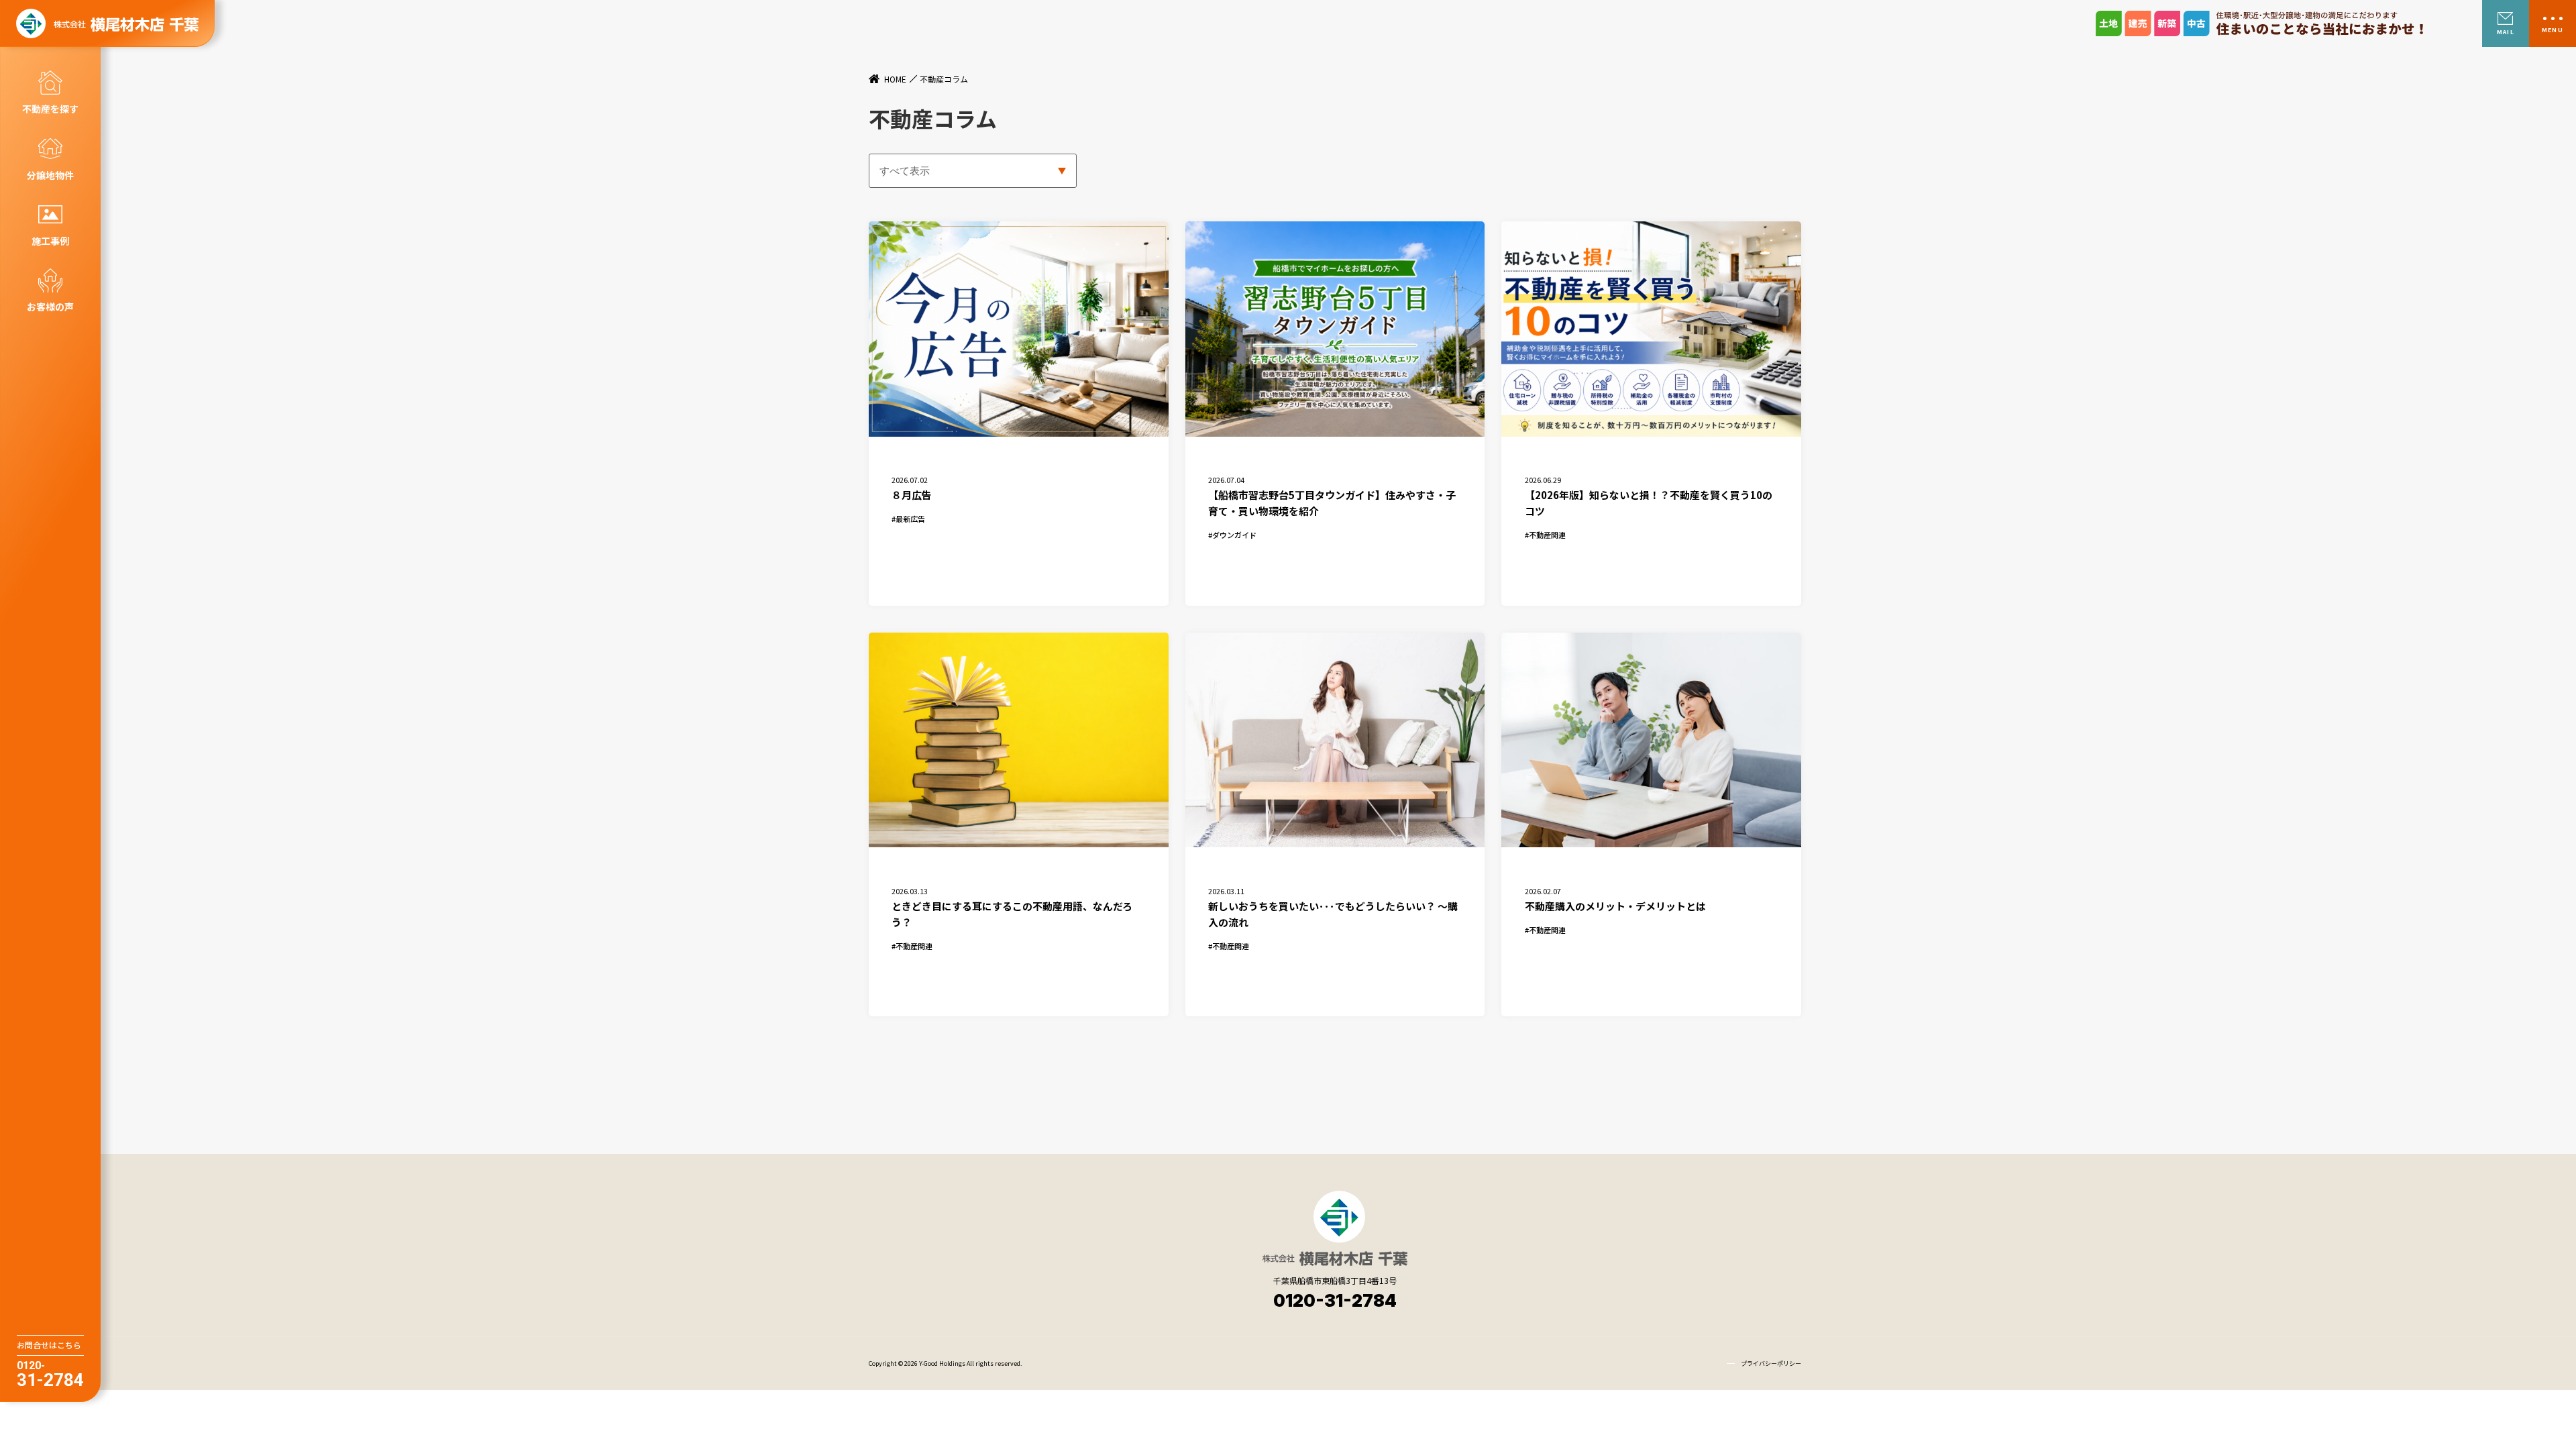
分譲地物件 (50, 175)
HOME (895, 79)
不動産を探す (50, 109)
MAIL (2505, 32)
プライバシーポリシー (1771, 1363)
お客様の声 (50, 307)
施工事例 (50, 241)
